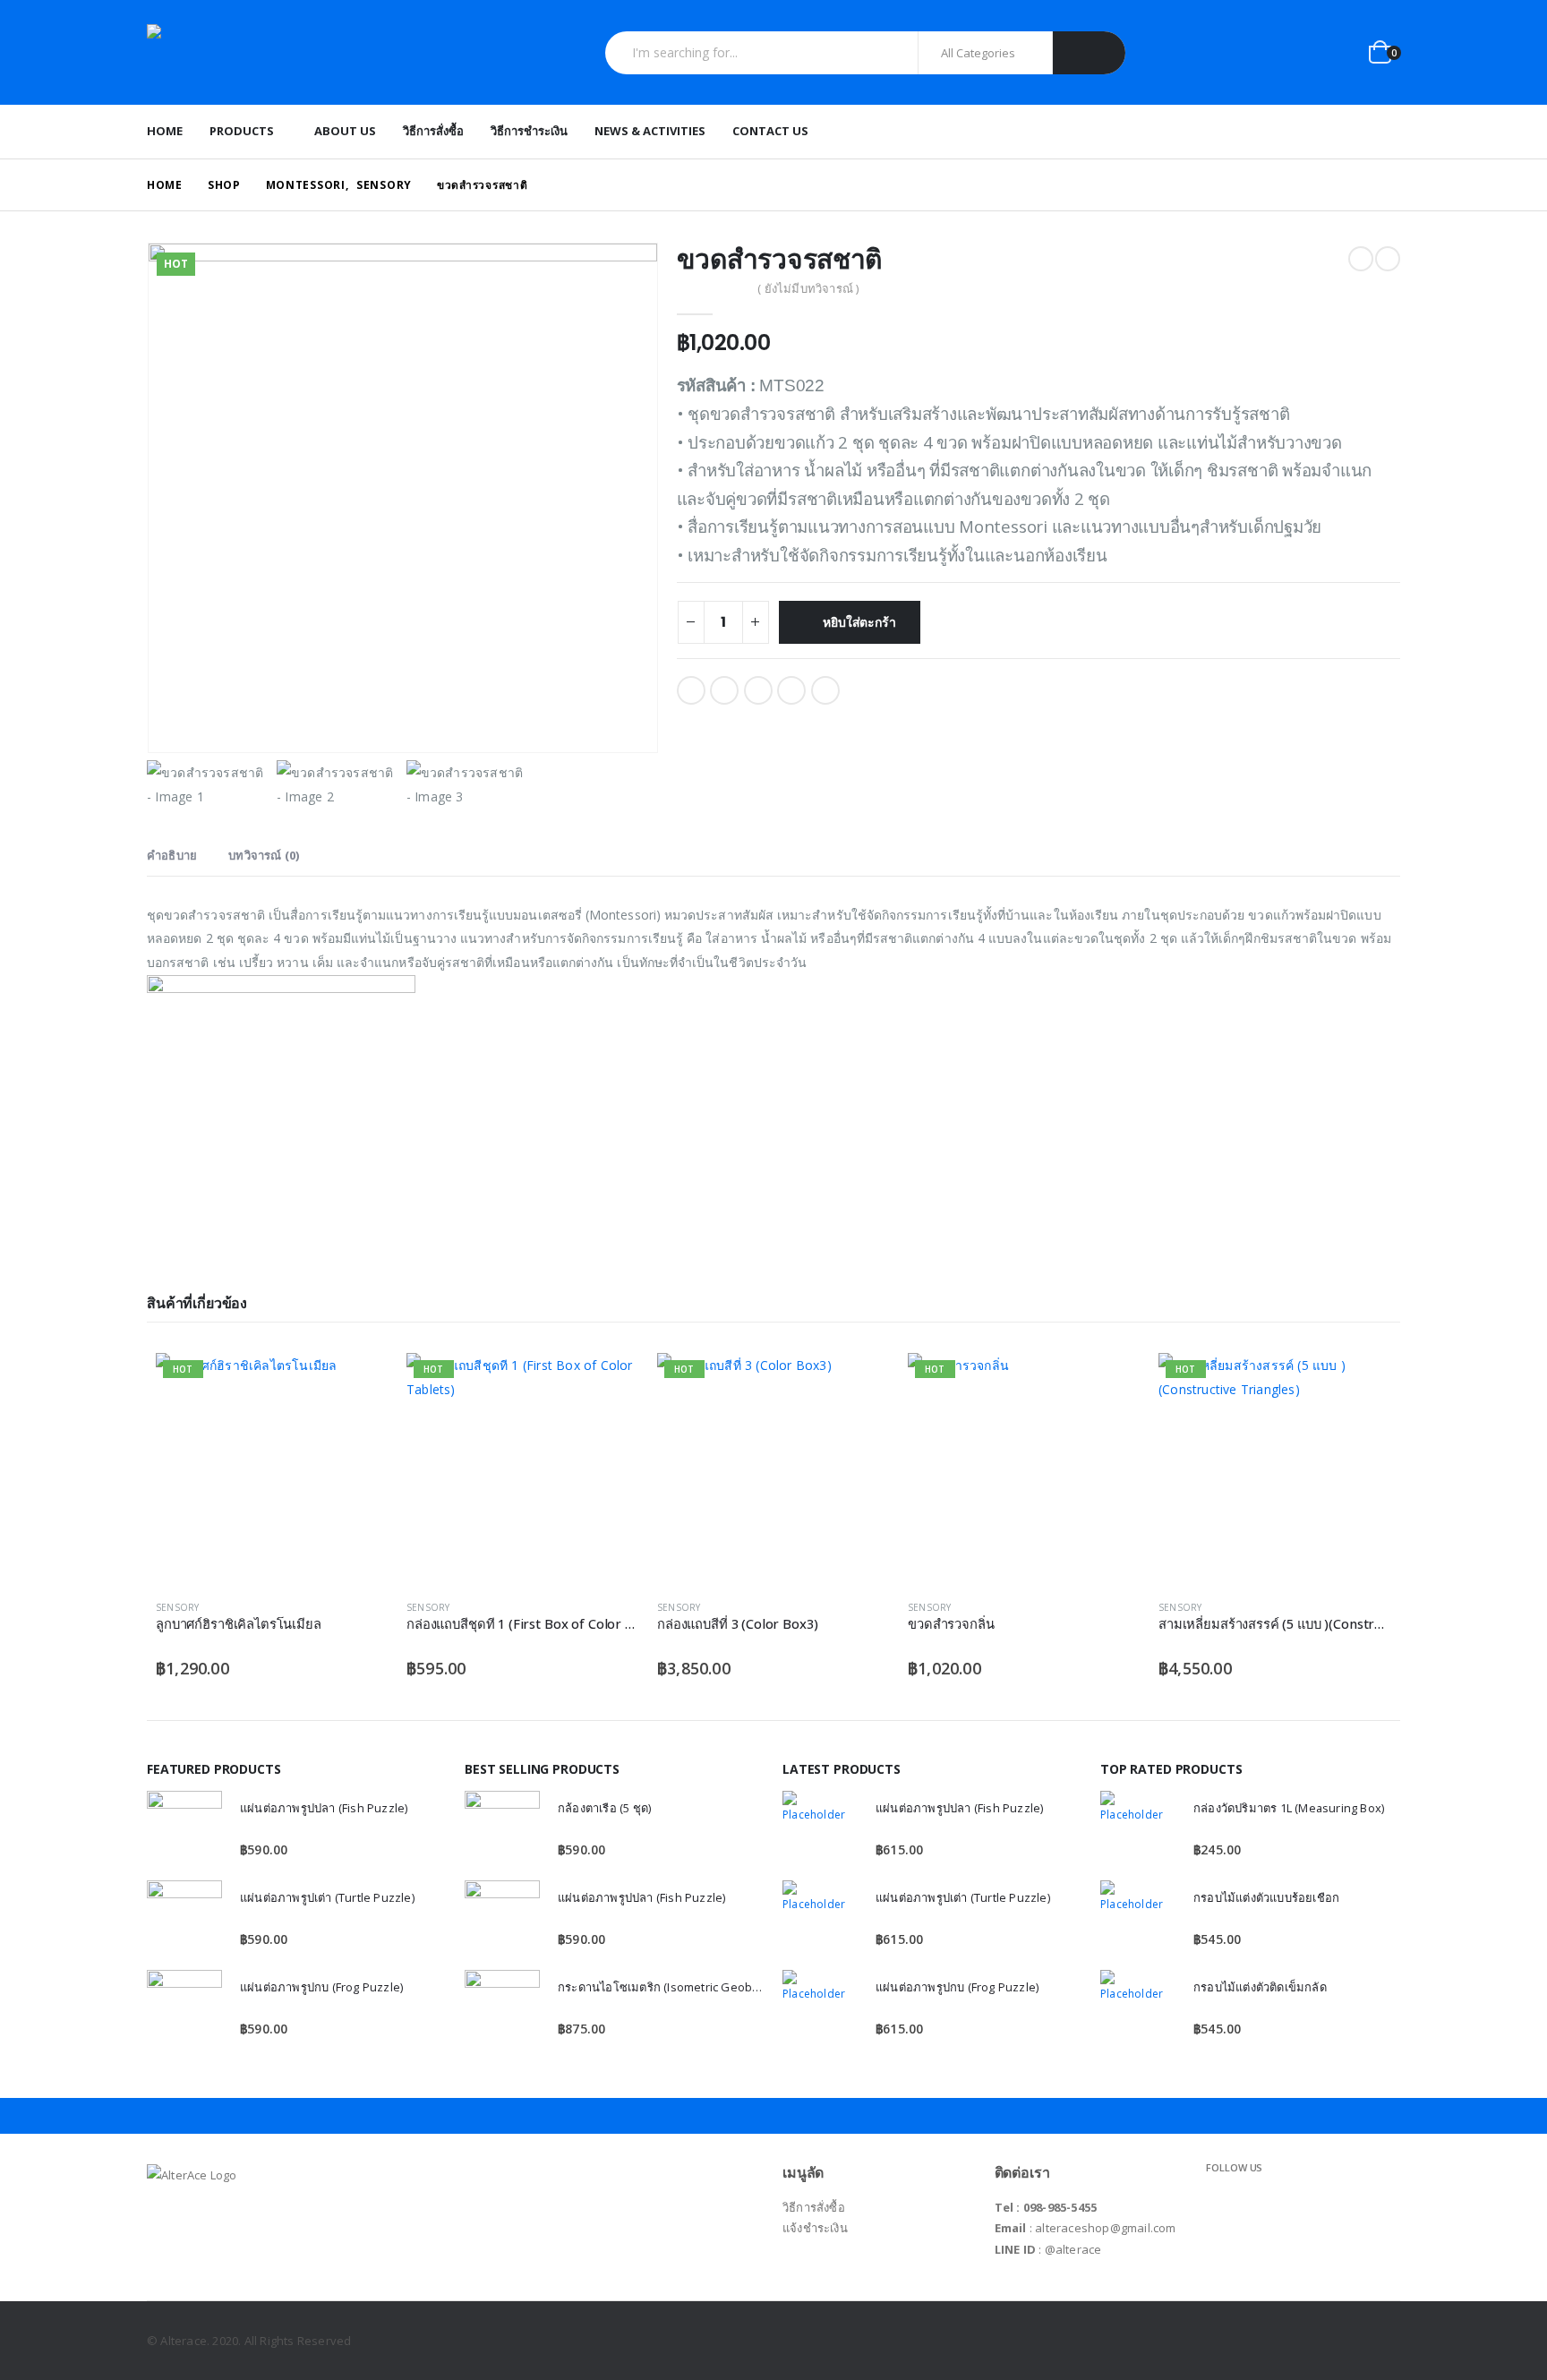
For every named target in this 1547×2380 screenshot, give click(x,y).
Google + (791, 690)
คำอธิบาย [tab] (172, 855)
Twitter (724, 690)
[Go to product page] (184, 1828)
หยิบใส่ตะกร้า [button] (359, 1383)
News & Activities (650, 131)
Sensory (177, 1607)
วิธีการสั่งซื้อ (433, 131)
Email (825, 690)
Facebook (691, 690)
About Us (345, 131)
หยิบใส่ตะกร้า (859, 622)
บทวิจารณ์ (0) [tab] (264, 855)
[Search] (1089, 53)
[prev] (1361, 259)
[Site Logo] (259, 52)
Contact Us (770, 131)
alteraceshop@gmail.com (1105, 2228)
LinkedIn (758, 690)
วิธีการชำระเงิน (529, 131)
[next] (1388, 259)
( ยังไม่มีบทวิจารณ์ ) (808, 288)
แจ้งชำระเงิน (815, 2228)
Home (165, 131)
